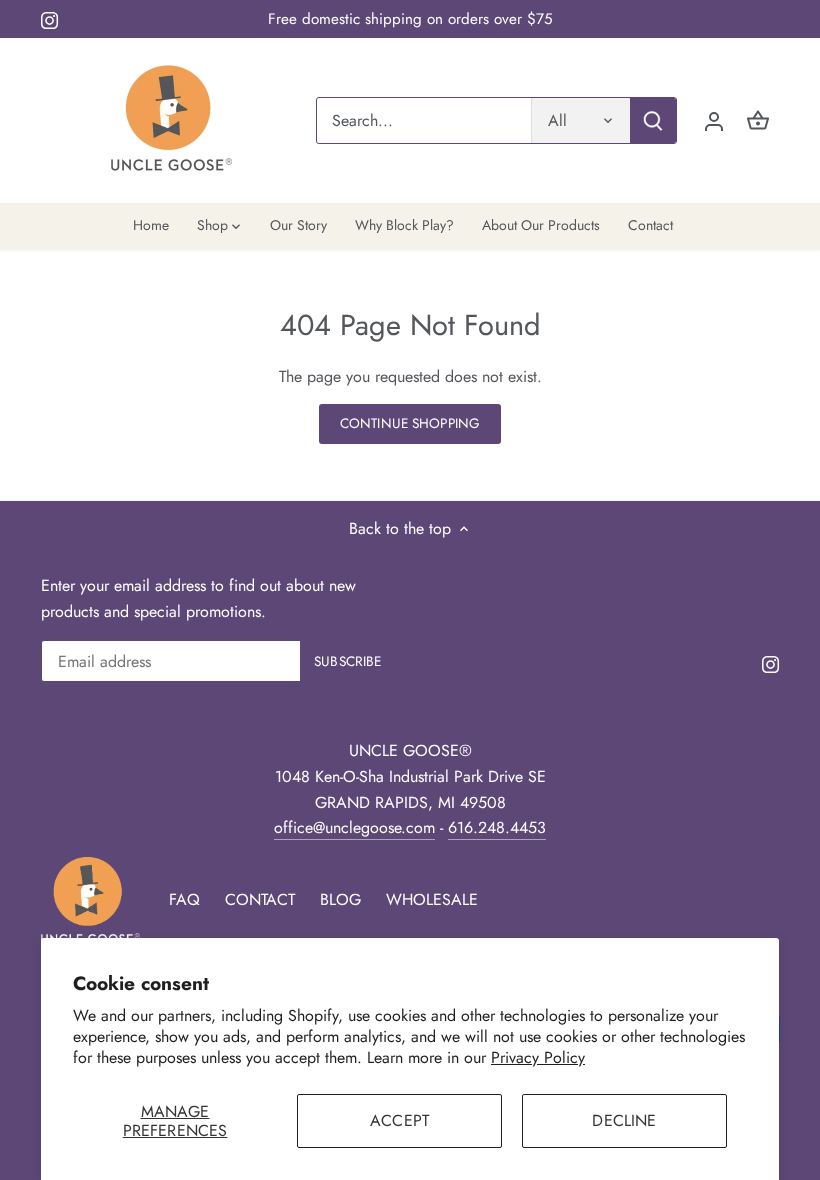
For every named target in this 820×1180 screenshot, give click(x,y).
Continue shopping (410, 423)
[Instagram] (49, 19)
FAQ (184, 899)
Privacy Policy (538, 1057)
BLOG (340, 899)
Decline (624, 1120)
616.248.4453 (497, 827)
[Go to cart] (758, 120)
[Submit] (653, 120)
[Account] (714, 120)
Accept (399, 1120)
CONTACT (260, 899)
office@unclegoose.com (354, 827)
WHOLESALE (432, 899)
